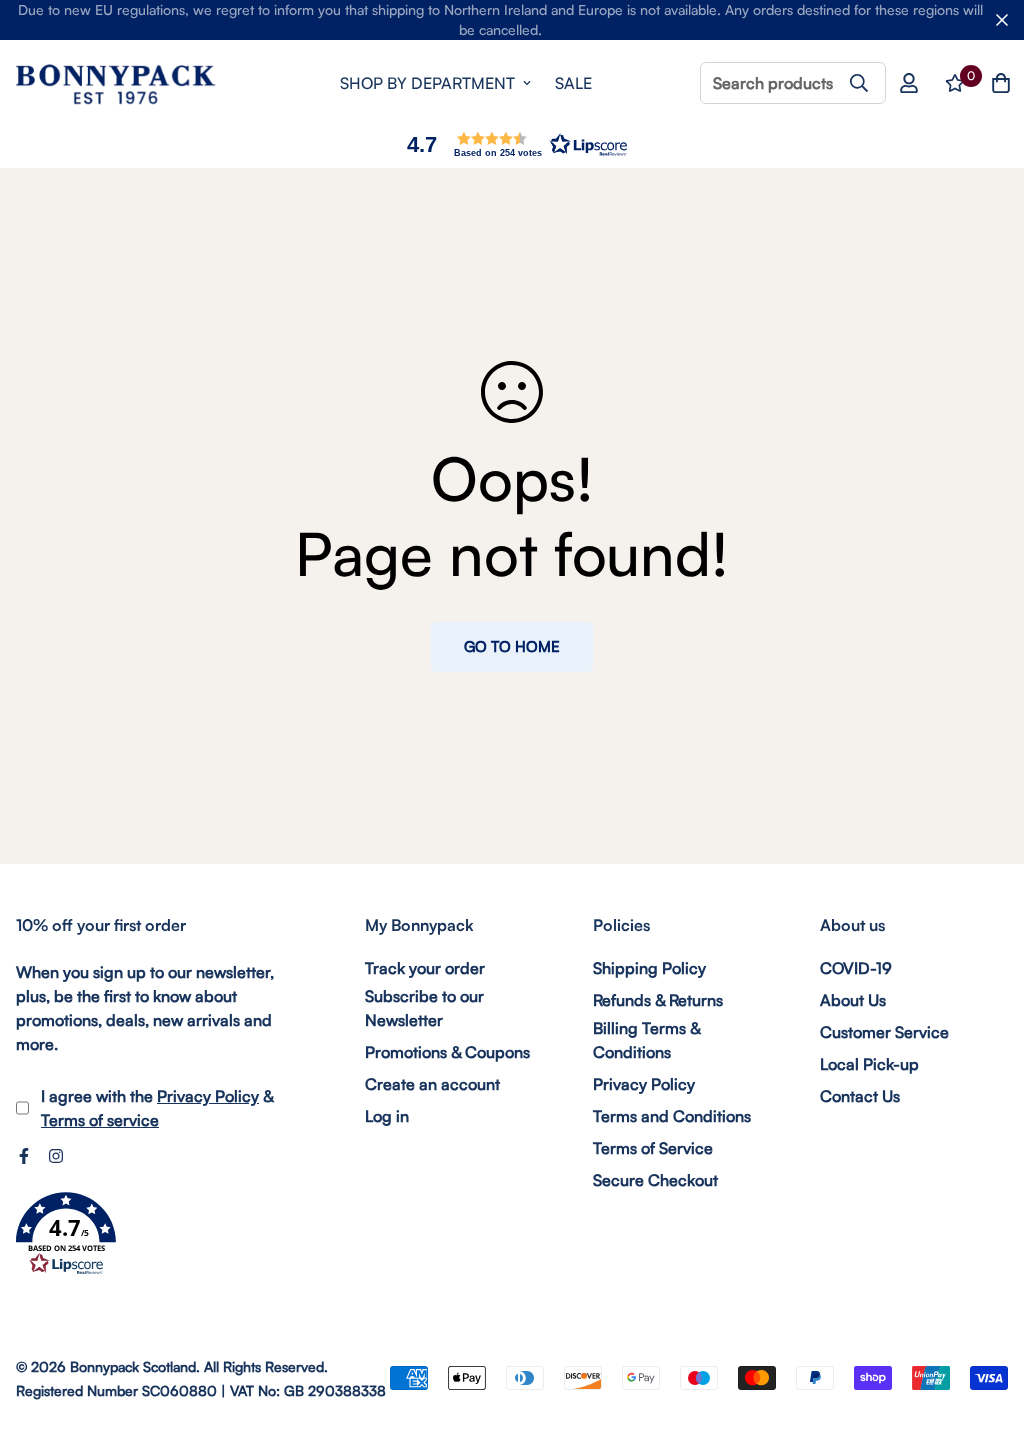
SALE (573, 83)
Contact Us (860, 1096)
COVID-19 (856, 968)
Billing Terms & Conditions (646, 1040)
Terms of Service (653, 1148)
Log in (387, 1116)
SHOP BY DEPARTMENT (427, 83)
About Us (853, 1000)
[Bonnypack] (116, 83)
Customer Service (884, 1032)
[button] (512, 144)
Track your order (425, 968)
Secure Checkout (655, 1180)
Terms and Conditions (672, 1116)
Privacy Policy (208, 1096)
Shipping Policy (649, 968)
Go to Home (512, 646)
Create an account (432, 1084)
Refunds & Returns (658, 1000)
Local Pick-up (869, 1064)
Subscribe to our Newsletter (424, 1008)
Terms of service (100, 1120)
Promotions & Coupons (447, 1052)
